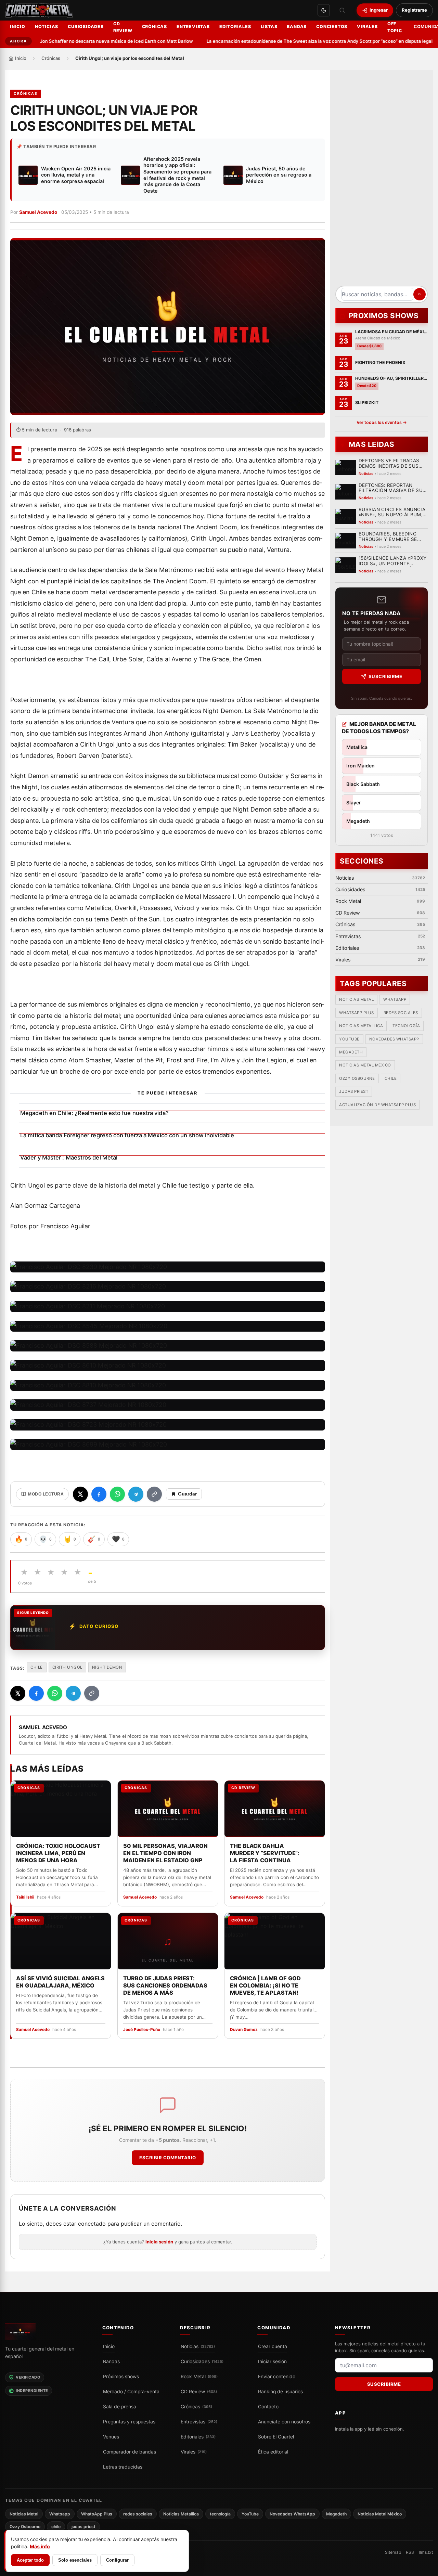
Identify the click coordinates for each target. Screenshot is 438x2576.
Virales (367, 27)
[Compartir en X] (80, 1494)
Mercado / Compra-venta (131, 2392)
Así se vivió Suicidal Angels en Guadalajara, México (60, 1982)
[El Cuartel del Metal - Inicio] (39, 10)
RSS (410, 2552)
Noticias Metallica (361, 1026)
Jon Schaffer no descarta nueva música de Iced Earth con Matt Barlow (95, 41)
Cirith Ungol (67, 1667)
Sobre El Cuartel (276, 2437)
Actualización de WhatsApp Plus (377, 1105)
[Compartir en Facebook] (99, 1494)
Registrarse (414, 10)
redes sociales (401, 1013)
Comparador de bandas (130, 2452)
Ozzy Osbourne (357, 1078)
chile (37, 1667)
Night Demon (107, 1667)
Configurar (117, 2560)
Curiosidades (86, 27)
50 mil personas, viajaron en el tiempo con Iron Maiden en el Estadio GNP (165, 1853)
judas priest (354, 1092)
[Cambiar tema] (324, 10)
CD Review (123, 27)
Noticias (47, 27)
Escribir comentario (168, 2158)
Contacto (268, 2407)
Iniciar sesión (272, 2361)
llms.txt (426, 2552)
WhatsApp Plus (357, 1013)
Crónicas (154, 27)
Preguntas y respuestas (129, 2422)
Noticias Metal (356, 1000)
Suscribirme (385, 676)
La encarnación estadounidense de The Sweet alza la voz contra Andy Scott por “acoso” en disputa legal (298, 41)
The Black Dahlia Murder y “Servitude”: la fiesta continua (265, 1853)
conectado (92, 2224)
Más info (40, 2546)
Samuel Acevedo (38, 212)
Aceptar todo (30, 2560)
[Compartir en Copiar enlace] (154, 1494)
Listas (269, 27)
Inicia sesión (159, 2242)
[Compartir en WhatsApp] (117, 1494)
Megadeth (351, 1052)
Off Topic (395, 27)
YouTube (349, 1039)
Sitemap (393, 2552)
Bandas (297, 27)
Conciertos (332, 27)
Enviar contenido (277, 2377)
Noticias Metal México (365, 1065)
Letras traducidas (123, 2467)
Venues (111, 2437)
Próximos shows (121, 2377)
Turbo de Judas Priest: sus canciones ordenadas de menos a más (165, 1985)
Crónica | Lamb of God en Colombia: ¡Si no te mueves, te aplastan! (265, 1985)
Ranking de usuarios (280, 2392)
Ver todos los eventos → (382, 422)
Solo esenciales (75, 2560)
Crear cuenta (273, 2346)
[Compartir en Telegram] (136, 1494)
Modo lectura (46, 1494)
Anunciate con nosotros (284, 2422)
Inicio (18, 27)
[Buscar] (342, 10)
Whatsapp (395, 1000)
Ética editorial (273, 2452)
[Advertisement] (382, 180)
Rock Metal (199, 2377)
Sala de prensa (120, 2407)
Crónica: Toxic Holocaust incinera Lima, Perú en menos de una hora (58, 1853)
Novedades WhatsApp (394, 1039)
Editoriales (235, 27)
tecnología (406, 1026)
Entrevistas (193, 27)
